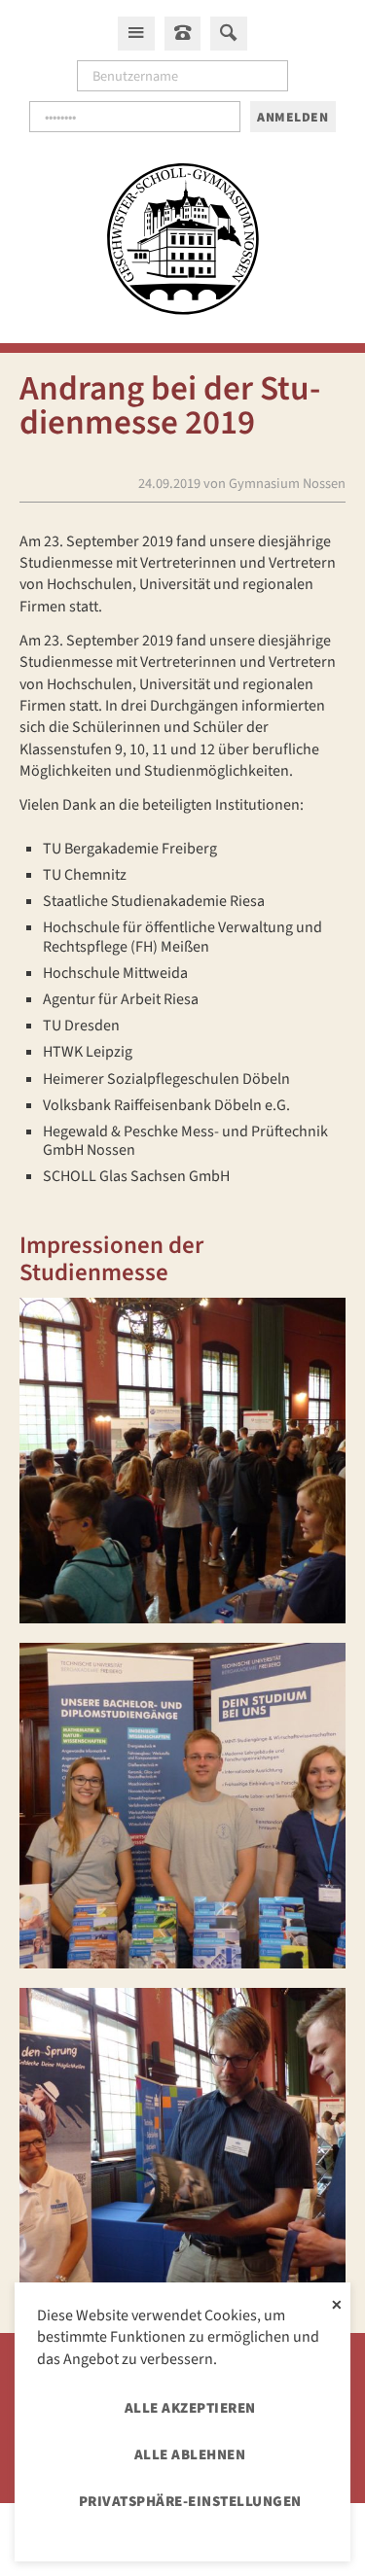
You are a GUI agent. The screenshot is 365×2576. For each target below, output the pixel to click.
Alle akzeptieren (190, 2408)
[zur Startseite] (183, 242)
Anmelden (292, 117)
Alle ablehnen (190, 2455)
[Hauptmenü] (136, 33)
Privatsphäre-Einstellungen (190, 2502)
